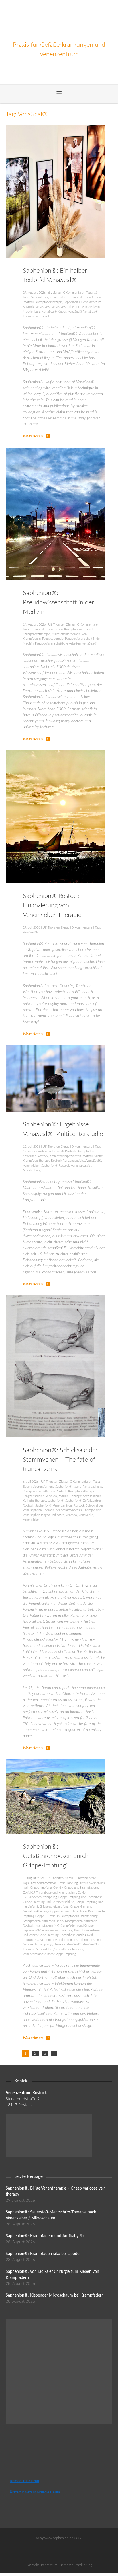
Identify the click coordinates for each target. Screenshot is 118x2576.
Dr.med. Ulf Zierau (24, 2481)
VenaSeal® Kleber (54, 312)
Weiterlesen (33, 436)
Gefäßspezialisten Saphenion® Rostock (49, 1151)
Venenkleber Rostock (69, 1949)
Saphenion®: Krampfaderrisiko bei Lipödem (44, 2254)
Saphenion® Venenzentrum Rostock (60, 1506)
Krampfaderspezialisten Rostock (71, 1156)
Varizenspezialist (74, 1161)
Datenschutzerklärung (76, 2565)
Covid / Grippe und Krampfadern (76, 1888)
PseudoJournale (53, 639)
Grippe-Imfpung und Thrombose (80, 1897)
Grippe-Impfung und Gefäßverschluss (49, 1902)
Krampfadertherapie (49, 302)
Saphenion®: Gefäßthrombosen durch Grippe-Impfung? (56, 1856)
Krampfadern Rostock (79, 629)
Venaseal (71, 1515)
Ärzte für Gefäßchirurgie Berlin (35, 2492)
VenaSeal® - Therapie (66, 307)
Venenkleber (31, 1520)
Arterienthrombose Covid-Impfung (54, 1883)
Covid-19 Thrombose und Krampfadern (50, 1893)
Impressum (49, 2565)
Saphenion (59, 20)
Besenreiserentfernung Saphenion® (47, 1487)
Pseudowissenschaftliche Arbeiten (58, 644)
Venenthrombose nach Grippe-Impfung (50, 1954)
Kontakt (33, 2565)
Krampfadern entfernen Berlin (43, 1921)
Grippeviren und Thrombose (68, 1911)
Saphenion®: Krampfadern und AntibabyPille (46, 2236)
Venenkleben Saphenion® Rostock (46, 1166)
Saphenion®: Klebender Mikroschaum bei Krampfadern (55, 2295)
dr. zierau (54, 293)
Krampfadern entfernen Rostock (45, 1491)
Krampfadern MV (47, 1926)
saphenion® (56, 1501)
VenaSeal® (43, 307)
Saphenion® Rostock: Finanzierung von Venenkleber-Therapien (54, 905)
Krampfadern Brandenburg (79, 1916)
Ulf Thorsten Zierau (61, 625)
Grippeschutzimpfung (54, 1907)
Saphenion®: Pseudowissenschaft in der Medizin (58, 602)
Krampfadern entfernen (47, 629)
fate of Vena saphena (88, 1487)
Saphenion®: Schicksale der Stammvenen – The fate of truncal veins (60, 1460)
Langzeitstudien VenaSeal (40, 1496)
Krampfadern (58, 297)
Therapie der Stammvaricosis (62, 1510)
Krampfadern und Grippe (77, 1926)
